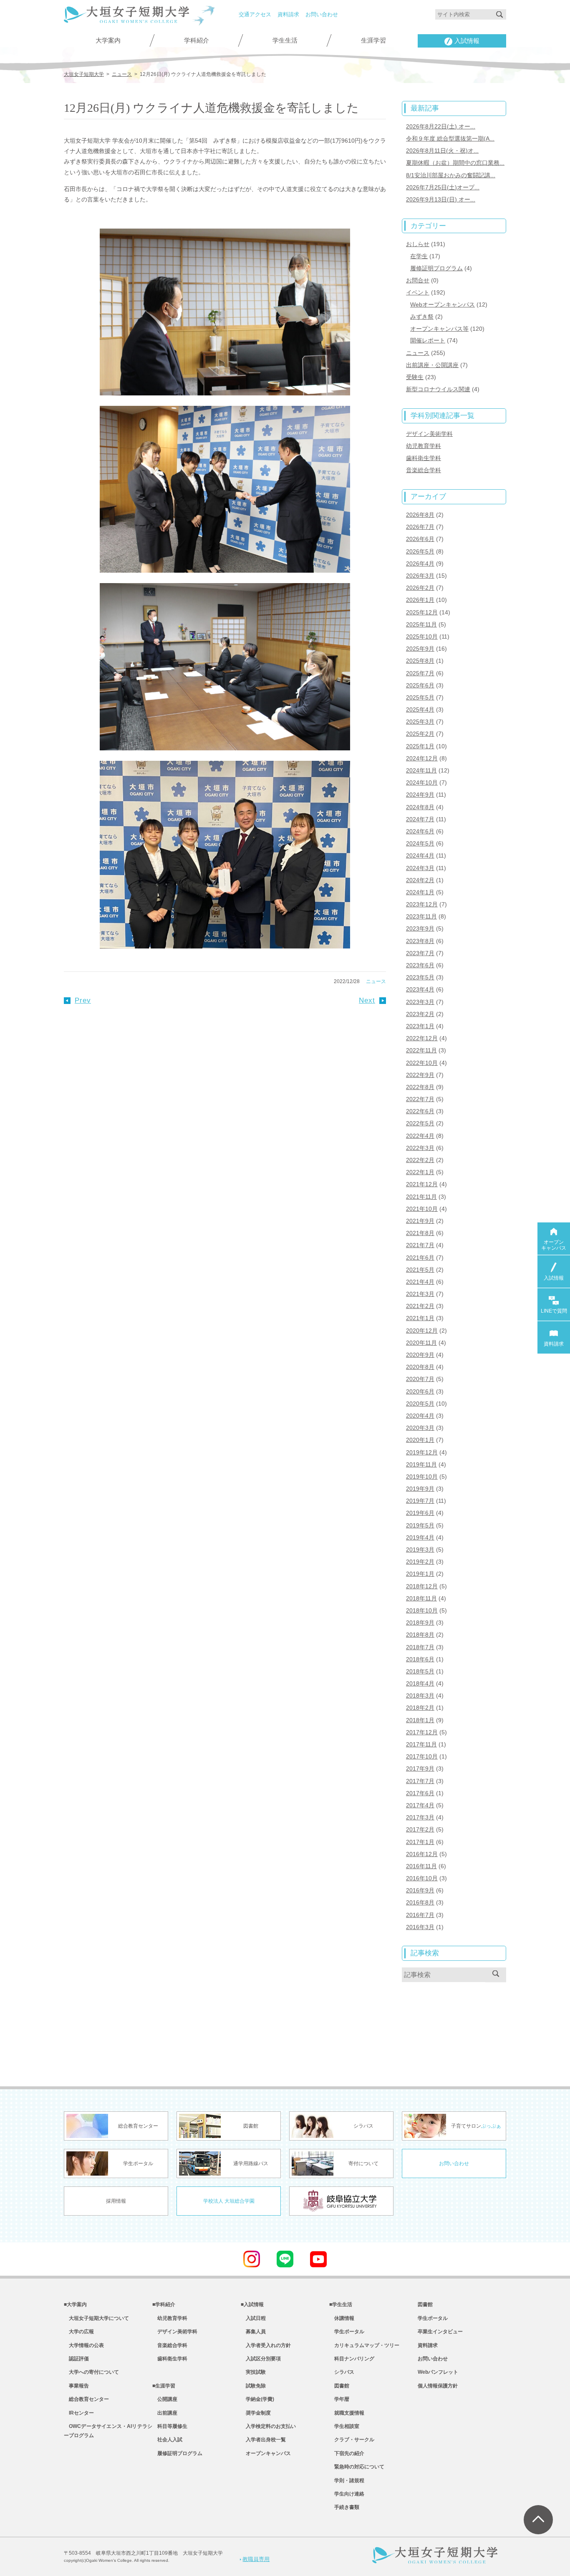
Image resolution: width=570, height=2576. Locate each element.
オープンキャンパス (266, 2453)
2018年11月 (421, 1598)
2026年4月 (420, 563)
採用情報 (116, 2201)
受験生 (415, 377)
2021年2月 (420, 1306)
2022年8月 (420, 1087)
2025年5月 (420, 697)
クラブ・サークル (352, 2440)
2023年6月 (420, 965)
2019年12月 (422, 1452)
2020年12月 (422, 1331)
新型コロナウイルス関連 (438, 389)
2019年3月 (420, 1550)
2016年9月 (420, 1890)
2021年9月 (420, 1221)
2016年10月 (422, 1878)
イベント (418, 292)
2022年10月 (422, 1063)
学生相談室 (344, 2426)
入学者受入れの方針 (266, 2345)
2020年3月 (420, 1428)
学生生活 (285, 40)
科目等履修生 (170, 2426)
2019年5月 (420, 1525)
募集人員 (253, 2332)
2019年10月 (422, 1477)
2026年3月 (420, 576)
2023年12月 (422, 904)
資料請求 (288, 14)
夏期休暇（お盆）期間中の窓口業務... (455, 163)
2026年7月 (420, 527)
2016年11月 (421, 1866)
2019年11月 (421, 1464)
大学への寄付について (91, 2372)
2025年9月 (420, 649)
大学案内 (108, 40)
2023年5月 (420, 977)
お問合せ (418, 280)
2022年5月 (420, 1123)
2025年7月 (420, 673)
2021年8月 (420, 1233)
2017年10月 (422, 1756)
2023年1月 (420, 1026)
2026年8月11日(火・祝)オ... (442, 151)
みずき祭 (422, 317)
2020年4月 (420, 1416)
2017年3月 (420, 1817)
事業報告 (76, 2386)
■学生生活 (341, 2304)
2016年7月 (420, 1915)
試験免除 (253, 2386)
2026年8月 (420, 515)
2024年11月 (421, 770)
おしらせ (418, 244)
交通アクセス (255, 14)
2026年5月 (420, 551)
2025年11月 (421, 624)
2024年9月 (420, 795)
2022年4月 (420, 1136)
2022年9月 (420, 1075)
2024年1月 (420, 892)
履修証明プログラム (436, 268)
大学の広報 (79, 2332)
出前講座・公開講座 (432, 365)
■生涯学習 (164, 2386)
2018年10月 (422, 1610)
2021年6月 (420, 1258)
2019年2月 (420, 1562)
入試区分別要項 (261, 2359)
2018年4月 (420, 1683)
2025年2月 (420, 734)
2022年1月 (420, 1172)
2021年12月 (422, 1184)
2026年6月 (420, 539)
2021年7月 (420, 1245)
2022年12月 (422, 1038)
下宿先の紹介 (347, 2453)
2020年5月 (420, 1404)
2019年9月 (420, 1489)
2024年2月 (420, 880)
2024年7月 (420, 819)
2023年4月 (420, 989)
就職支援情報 (347, 2413)
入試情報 (467, 41)
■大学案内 (75, 2304)
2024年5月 (420, 843)
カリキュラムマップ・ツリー (364, 2345)
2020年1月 (420, 1440)
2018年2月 (420, 1708)
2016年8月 (420, 1902)
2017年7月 (420, 1781)
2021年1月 (420, 1318)
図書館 (339, 2386)
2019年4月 (420, 1537)
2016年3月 (420, 1927)
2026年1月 (420, 600)
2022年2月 (420, 1160)
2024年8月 (420, 807)
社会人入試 (167, 2440)
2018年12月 (422, 1586)
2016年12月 (422, 1854)
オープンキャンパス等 (439, 329)
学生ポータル (347, 2332)
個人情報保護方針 (438, 2386)
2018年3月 (420, 1696)
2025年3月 (420, 722)
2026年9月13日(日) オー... (441, 199)
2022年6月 (420, 1111)
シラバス (342, 2372)
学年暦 (339, 2399)
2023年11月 (421, 916)
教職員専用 (256, 2559)
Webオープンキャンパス (443, 304)
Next (367, 1000)
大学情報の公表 (84, 2345)
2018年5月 (420, 1671)
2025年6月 (420, 685)
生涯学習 (373, 40)
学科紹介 (197, 40)
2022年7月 (420, 1099)
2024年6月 (420, 831)
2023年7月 (420, 953)
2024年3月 (420, 868)
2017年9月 (420, 1768)
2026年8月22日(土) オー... (441, 126)
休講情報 (342, 2318)
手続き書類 (344, 2507)
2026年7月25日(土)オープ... (443, 187)
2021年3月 (420, 1294)
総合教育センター (86, 2399)
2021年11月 (421, 1197)
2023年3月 (420, 1002)
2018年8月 (420, 1635)
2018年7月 (420, 1647)
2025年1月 (420, 746)
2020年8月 (420, 1367)
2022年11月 (421, 1050)
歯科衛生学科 (424, 458)
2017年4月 (420, 1805)
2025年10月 (422, 636)
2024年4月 (420, 855)
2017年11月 (421, 1744)
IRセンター (79, 2413)
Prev (83, 1000)
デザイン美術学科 (429, 434)
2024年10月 (422, 782)
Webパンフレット (438, 2372)
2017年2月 (420, 1829)
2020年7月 (420, 1379)
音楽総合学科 (424, 470)
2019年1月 (420, 1574)
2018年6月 (420, 1659)
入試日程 (253, 2318)
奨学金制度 (256, 2413)
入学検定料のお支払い (268, 2426)
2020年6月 (420, 1391)
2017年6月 (420, 1793)
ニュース (376, 981)
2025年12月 (422, 612)
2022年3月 (420, 1148)
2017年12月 (422, 1732)
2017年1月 (420, 1842)
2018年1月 (420, 1720)
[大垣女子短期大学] (126, 18)
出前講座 (165, 2413)
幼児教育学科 (424, 446)
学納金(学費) (257, 2399)
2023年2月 (420, 1014)
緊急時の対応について (357, 2467)
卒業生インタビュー (440, 2332)
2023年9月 (420, 928)
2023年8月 (420, 941)
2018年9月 (420, 1623)
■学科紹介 (164, 2304)
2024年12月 (422, 758)
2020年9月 (420, 1355)
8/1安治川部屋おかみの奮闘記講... (451, 175)
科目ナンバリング (352, 2359)
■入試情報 (252, 2304)
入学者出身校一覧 (263, 2440)
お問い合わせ (322, 14)
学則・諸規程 (347, 2480)
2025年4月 (420, 709)
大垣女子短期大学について (96, 2318)
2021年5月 (420, 1270)
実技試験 (253, 2372)
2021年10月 (422, 1209)
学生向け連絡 (347, 2494)
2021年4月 (420, 1282)
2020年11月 (421, 1343)
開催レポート (428, 340)
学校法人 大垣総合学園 (229, 2201)
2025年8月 (420, 661)
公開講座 (165, 2399)
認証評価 (76, 2359)
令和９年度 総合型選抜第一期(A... (450, 138)
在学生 (419, 256)
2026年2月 (420, 588)
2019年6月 (420, 1513)
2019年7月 (420, 1501)
